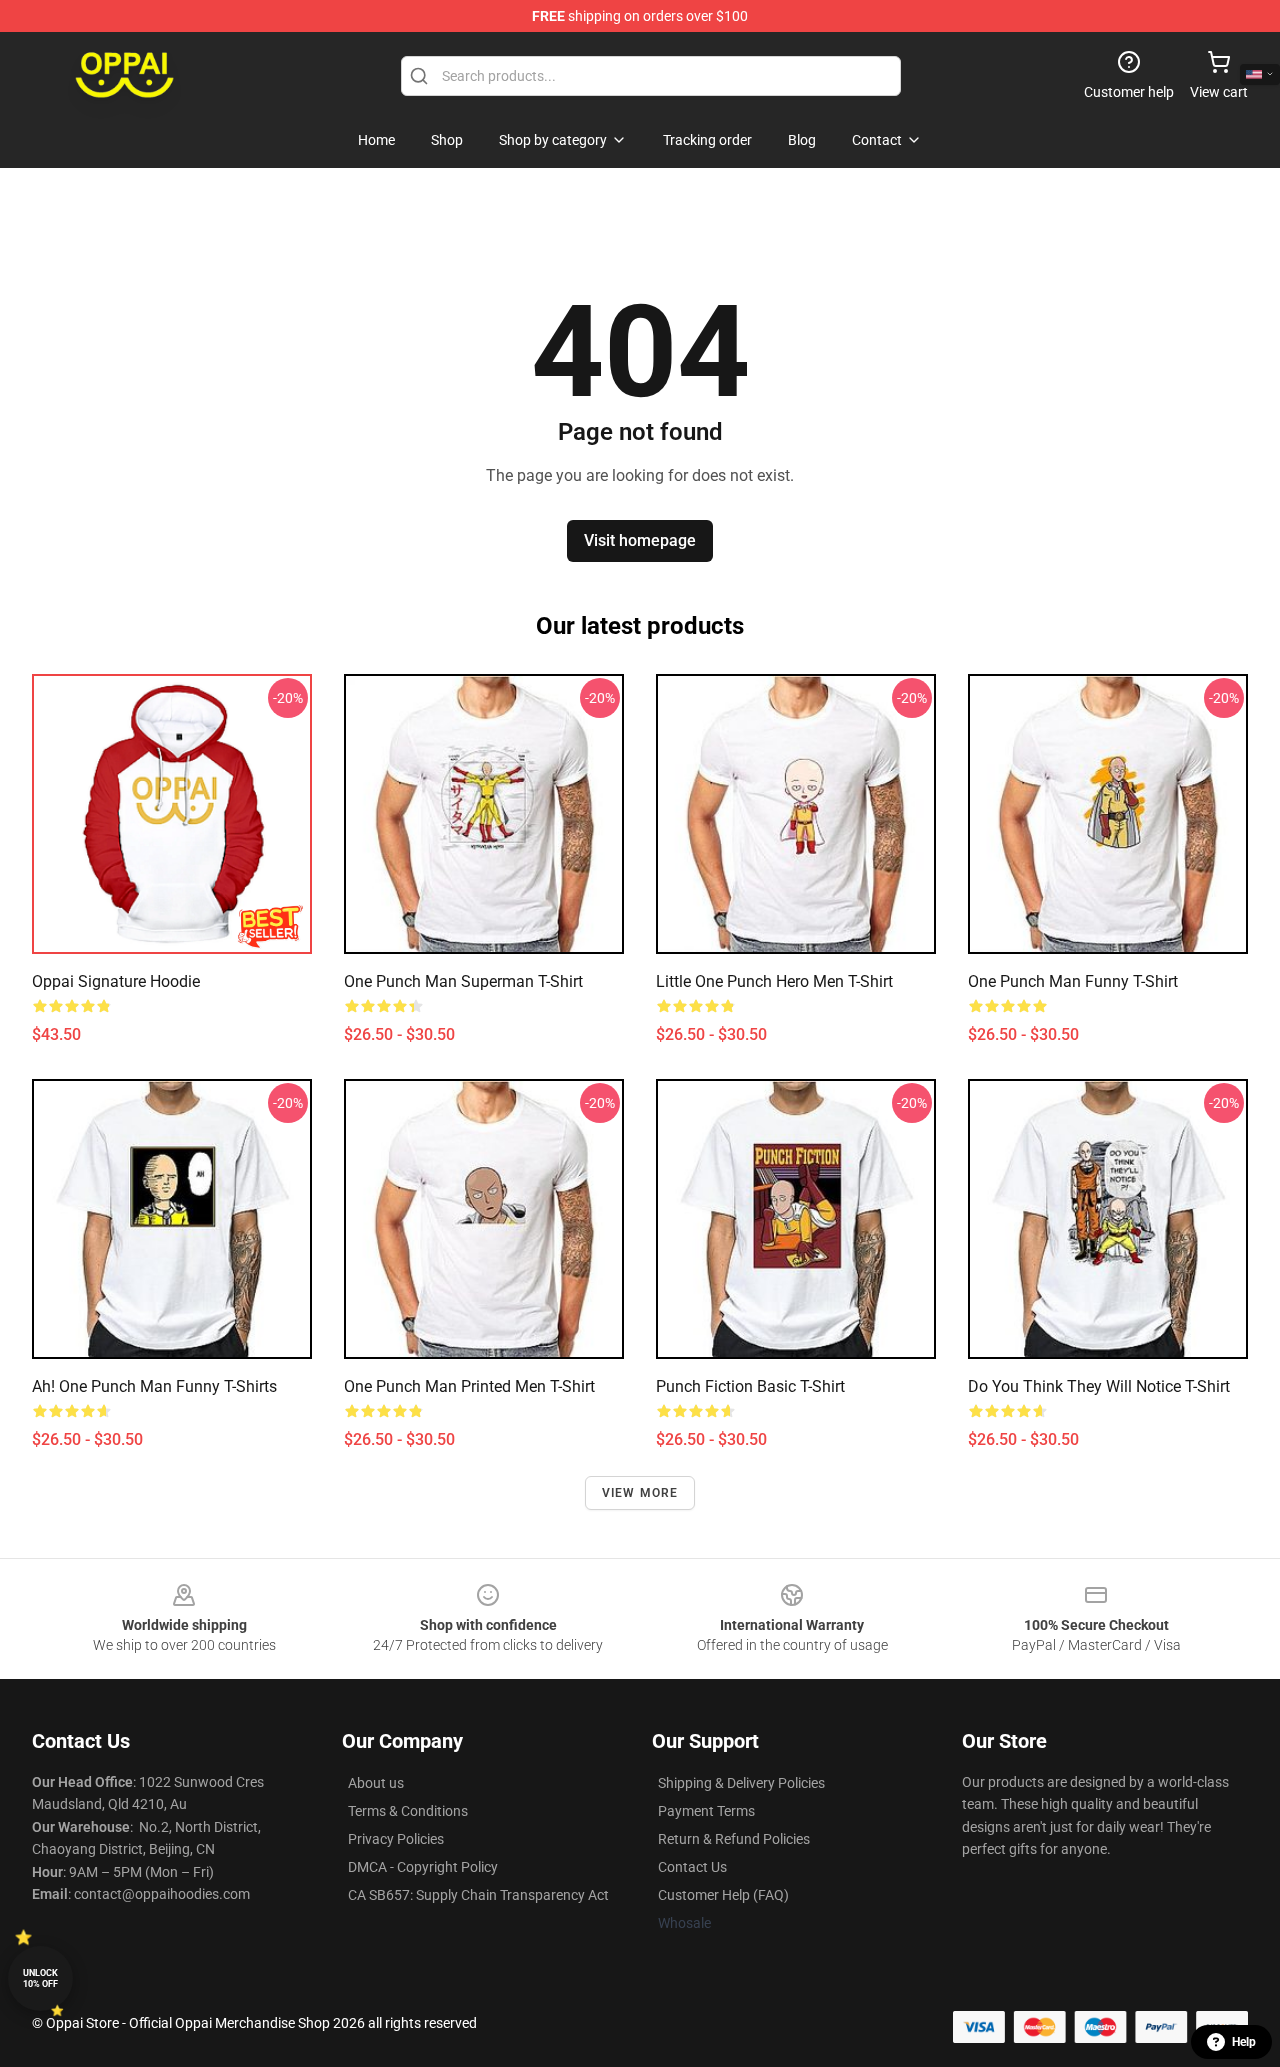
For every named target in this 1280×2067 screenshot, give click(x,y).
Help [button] (1244, 2042)
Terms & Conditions (408, 1811)
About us (376, 1783)
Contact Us (692, 1867)
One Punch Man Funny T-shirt (1073, 981)
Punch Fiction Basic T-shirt (750, 1386)
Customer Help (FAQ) (723, 1895)
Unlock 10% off (40, 1978)
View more (640, 1493)
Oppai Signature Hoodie (116, 981)
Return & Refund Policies (734, 1839)
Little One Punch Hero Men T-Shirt (774, 981)
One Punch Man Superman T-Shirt (463, 981)
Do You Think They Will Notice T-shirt (1099, 1386)
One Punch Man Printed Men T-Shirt (469, 1386)
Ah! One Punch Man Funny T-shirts (154, 1386)
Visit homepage (640, 540)
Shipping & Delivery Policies (741, 1783)
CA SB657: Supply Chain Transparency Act (478, 1895)
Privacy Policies (396, 1839)
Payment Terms (706, 1811)
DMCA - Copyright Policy (423, 1867)
